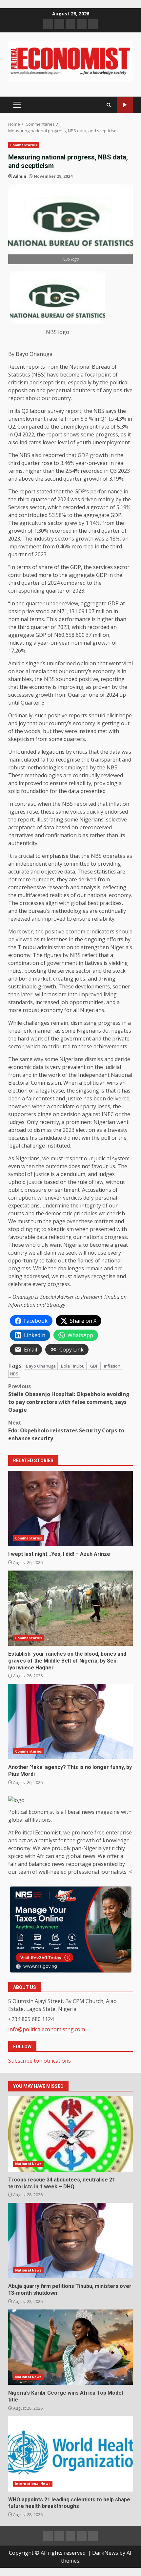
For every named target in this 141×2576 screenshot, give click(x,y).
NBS (14, 1374)
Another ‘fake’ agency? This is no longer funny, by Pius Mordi (70, 1721)
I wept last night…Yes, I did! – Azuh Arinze (70, 1508)
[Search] (109, 105)
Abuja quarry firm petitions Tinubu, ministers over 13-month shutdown (70, 2240)
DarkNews (105, 2553)
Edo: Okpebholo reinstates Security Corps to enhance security (66, 1430)
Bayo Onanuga (41, 1366)
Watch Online (125, 105)
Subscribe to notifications (40, 2061)
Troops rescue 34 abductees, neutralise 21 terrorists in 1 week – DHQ (70, 2134)
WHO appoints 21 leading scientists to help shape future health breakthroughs (70, 2454)
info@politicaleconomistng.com (47, 2029)
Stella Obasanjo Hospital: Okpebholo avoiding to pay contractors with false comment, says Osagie (69, 1398)
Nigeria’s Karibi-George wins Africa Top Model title (70, 2347)
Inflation (112, 1366)
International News (33, 2484)
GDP (94, 1366)
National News (28, 2164)
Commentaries (24, 145)
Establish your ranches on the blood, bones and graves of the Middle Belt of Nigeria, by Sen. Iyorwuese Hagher (70, 1608)
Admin (20, 176)
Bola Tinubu (73, 1366)
